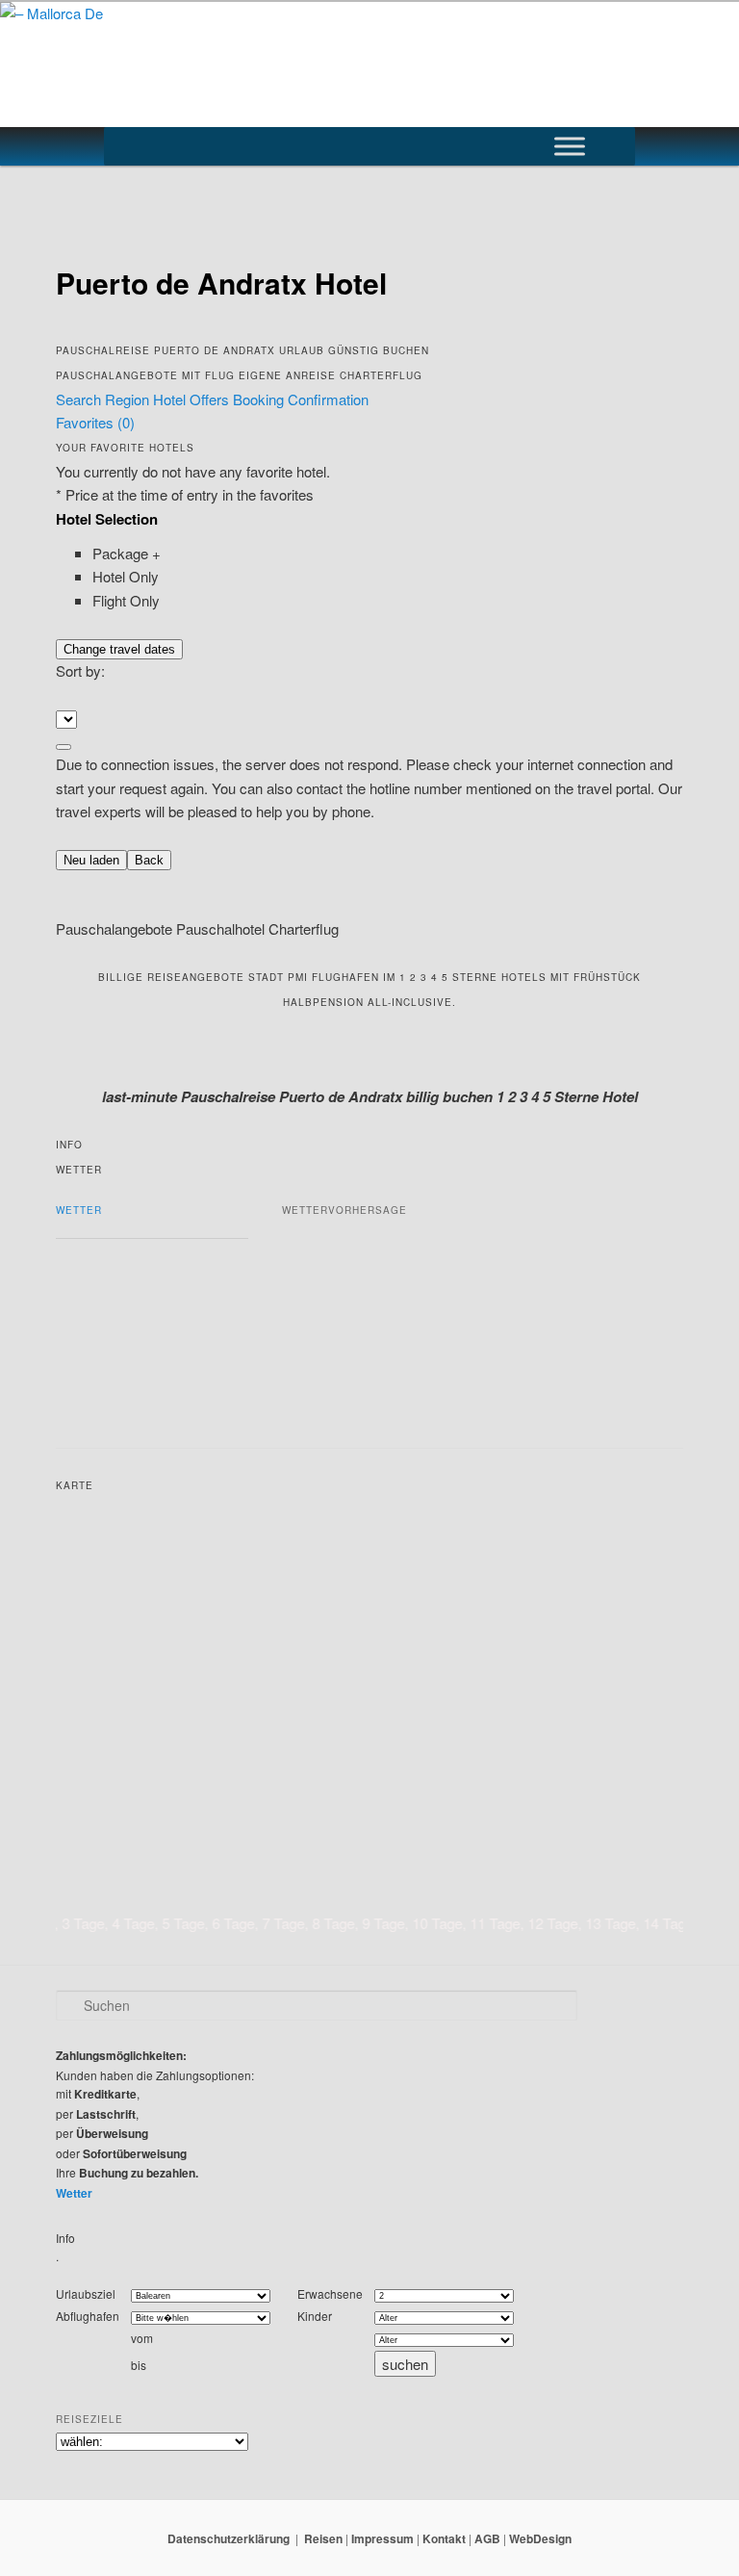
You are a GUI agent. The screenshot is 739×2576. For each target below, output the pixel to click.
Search (80, 399)
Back (149, 860)
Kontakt (444, 2538)
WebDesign (540, 2538)
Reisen (323, 2538)
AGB (487, 2538)
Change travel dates (119, 649)
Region (129, 399)
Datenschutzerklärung (229, 2538)
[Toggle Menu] (570, 146)
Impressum (382, 2538)
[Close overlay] (64, 747)
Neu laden (91, 860)
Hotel (171, 399)
